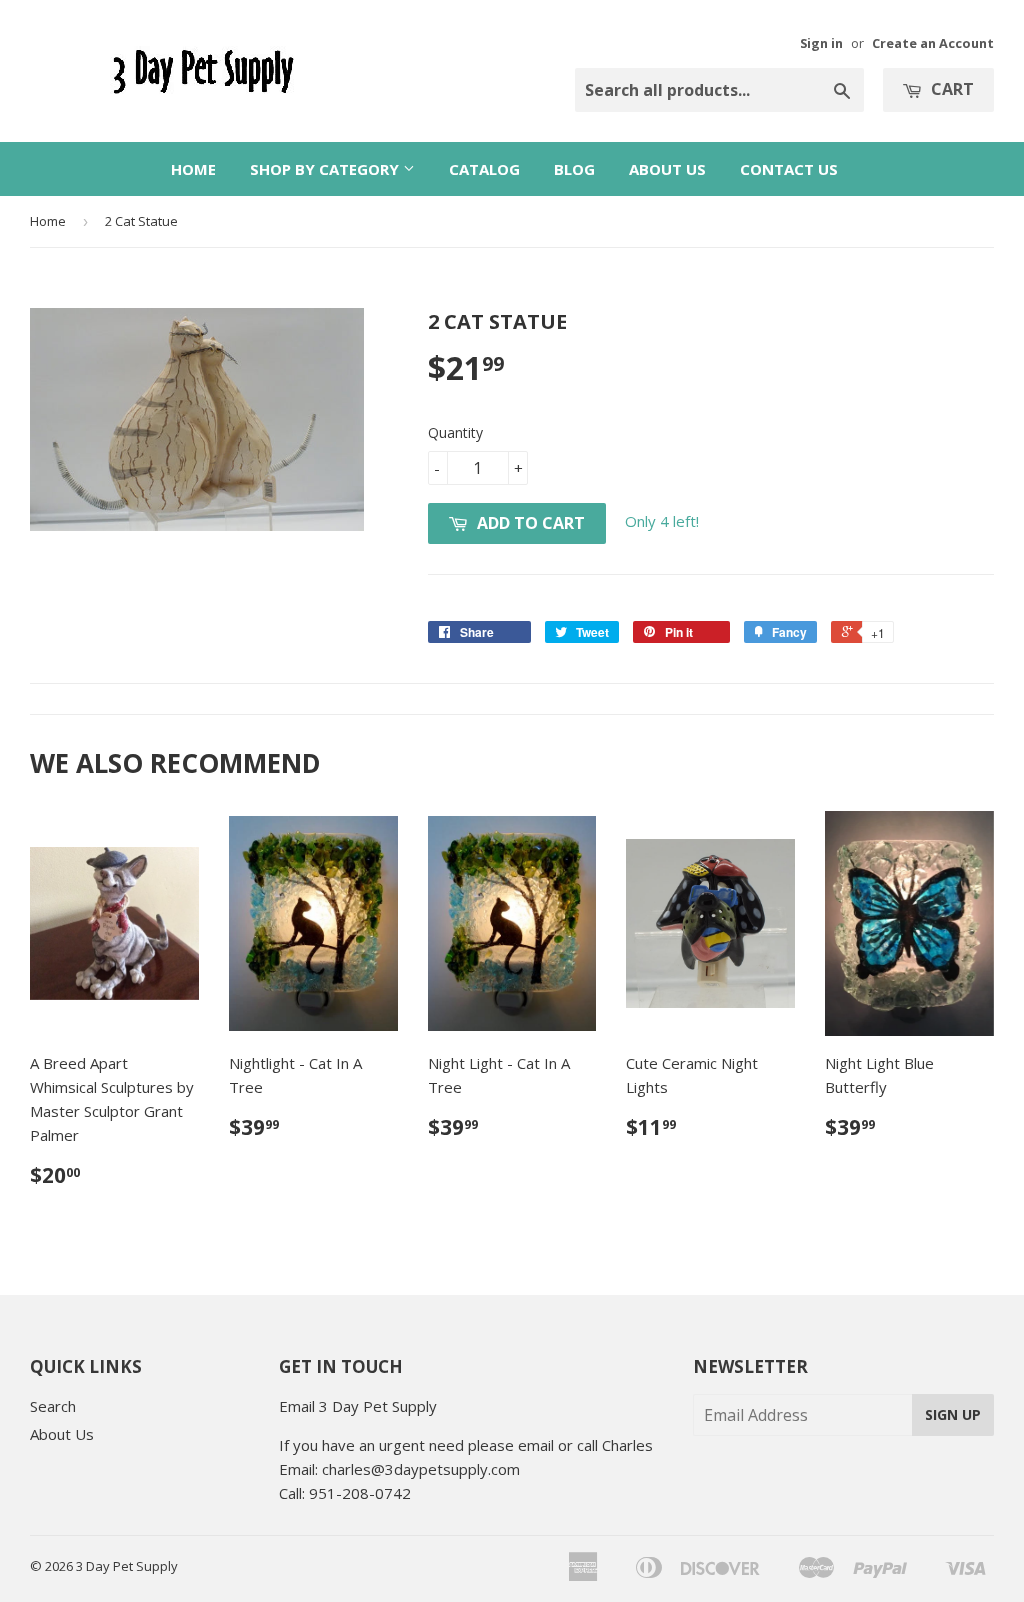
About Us (62, 1434)
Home (193, 169)
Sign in (821, 43)
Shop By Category (326, 169)
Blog (574, 169)
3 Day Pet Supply (127, 1566)
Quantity (455, 432)
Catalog (484, 169)
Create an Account (933, 43)
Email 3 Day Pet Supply (358, 1406)
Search (53, 1406)
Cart (950, 89)
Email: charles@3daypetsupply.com (399, 1469)
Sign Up (953, 1414)
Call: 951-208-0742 (345, 1493)
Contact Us (789, 169)
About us (667, 169)
